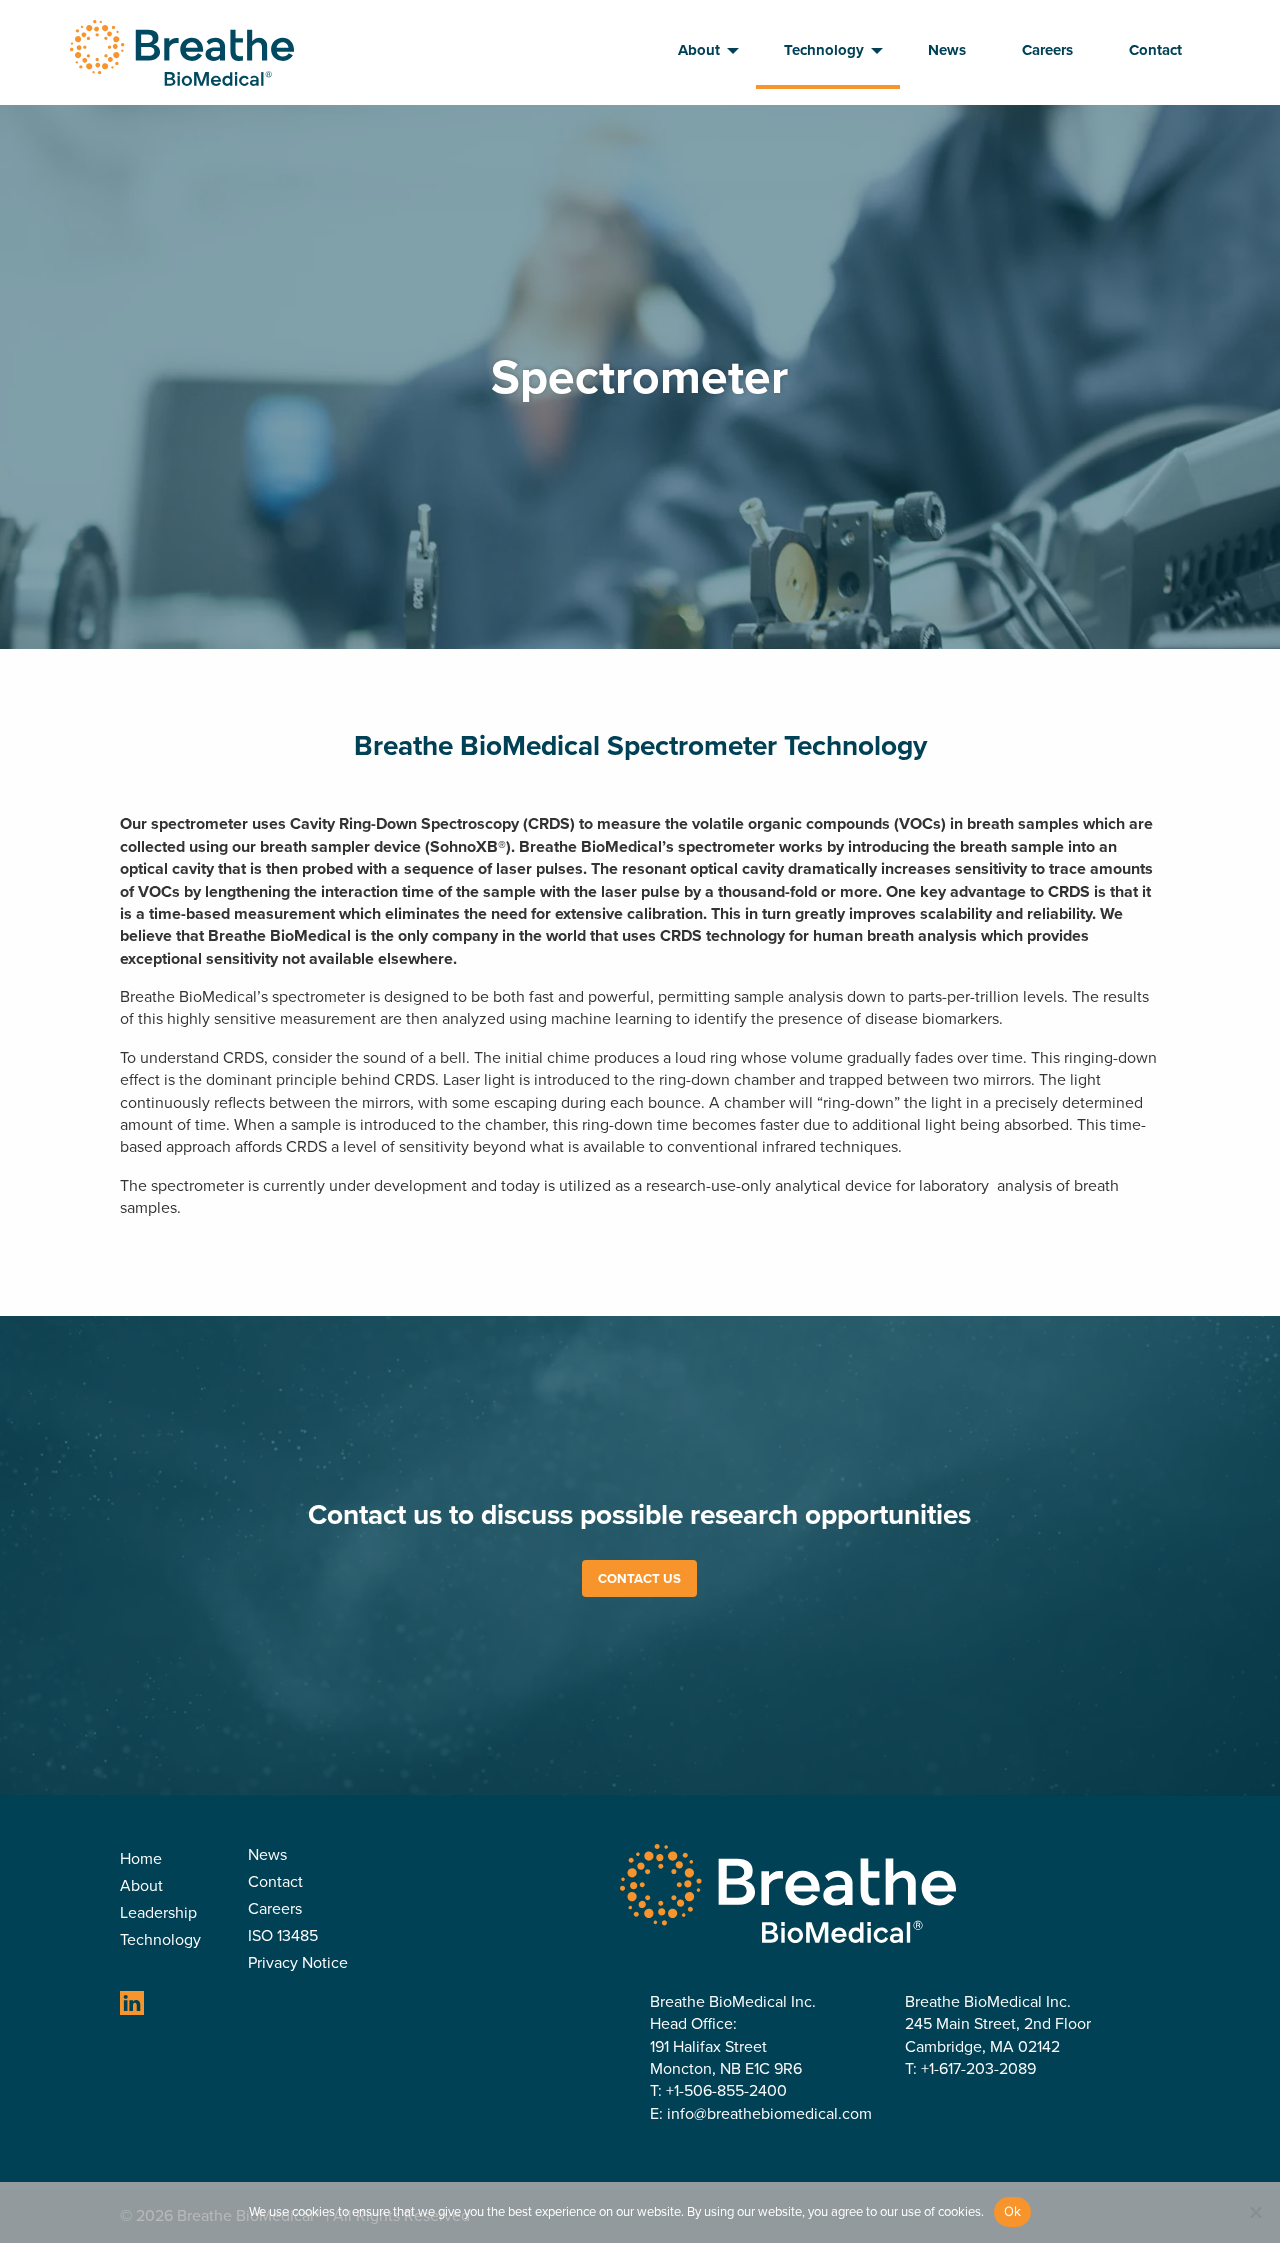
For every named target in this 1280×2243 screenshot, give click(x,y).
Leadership (158, 1914)
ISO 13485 (283, 1937)
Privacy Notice (298, 1964)
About (141, 1887)
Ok (1013, 2211)
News (267, 1856)
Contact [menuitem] (1155, 50)
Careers (275, 1910)
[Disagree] (1255, 2212)
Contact (275, 1883)
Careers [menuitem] (1047, 50)
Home (141, 1860)
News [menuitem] (947, 50)
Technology (160, 1941)
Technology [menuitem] (824, 50)
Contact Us (639, 1578)
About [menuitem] (699, 50)
